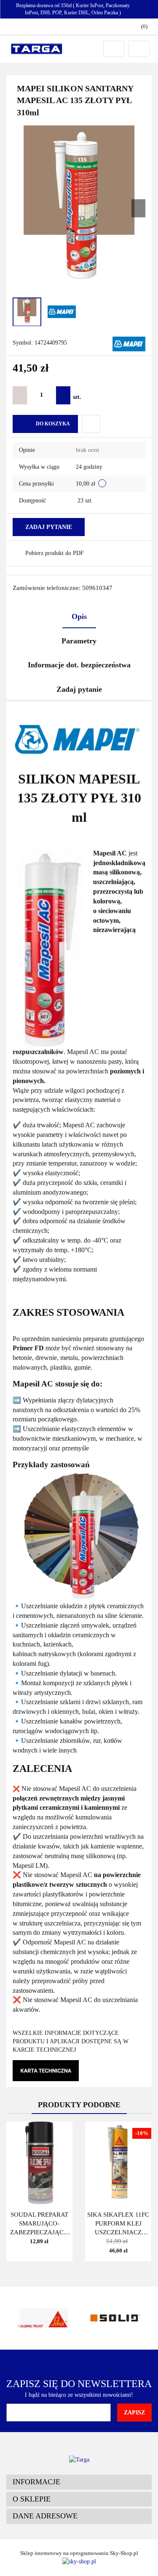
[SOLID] (116, 2318)
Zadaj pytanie (49, 527)
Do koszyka (53, 424)
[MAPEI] (129, 343)
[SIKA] (43, 2318)
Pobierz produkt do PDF (55, 553)
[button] (79, 2482)
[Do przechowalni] (91, 424)
